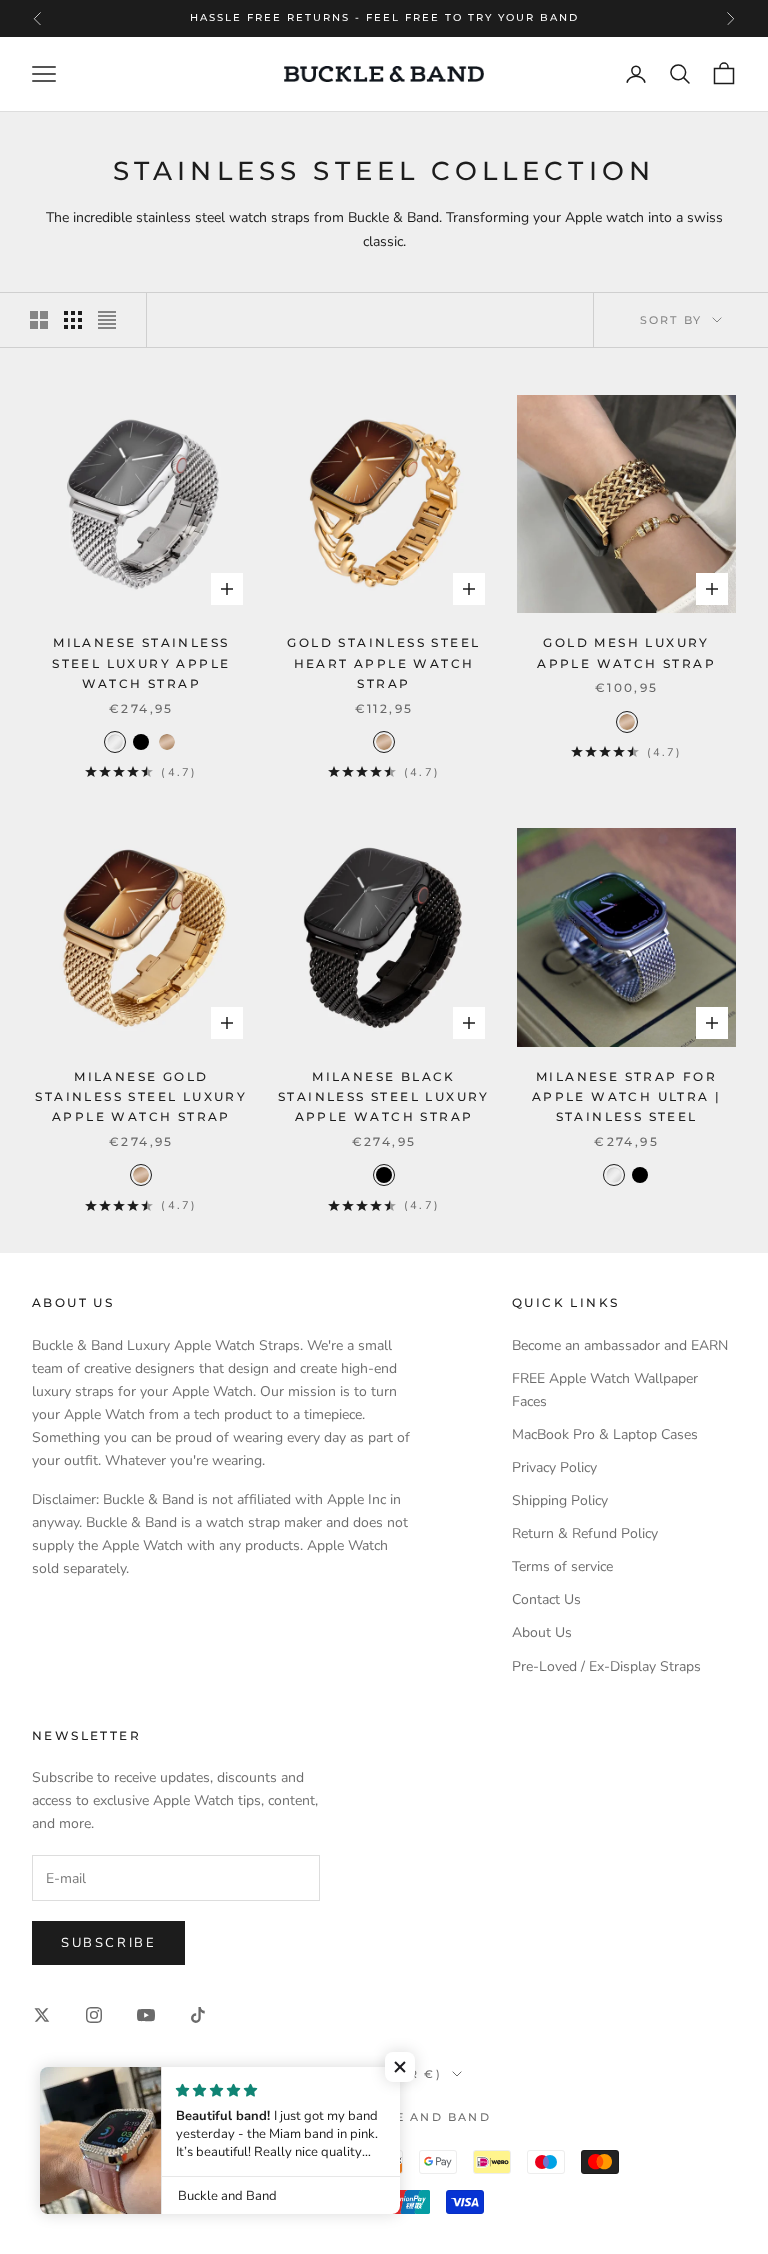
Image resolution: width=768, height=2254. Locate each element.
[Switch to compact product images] (107, 320)
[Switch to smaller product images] (73, 320)
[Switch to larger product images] (39, 320)
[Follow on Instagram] (94, 2015)
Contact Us (546, 1599)
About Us (542, 1632)
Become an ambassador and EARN (620, 1345)
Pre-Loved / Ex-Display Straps (606, 1666)
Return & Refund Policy (585, 1533)
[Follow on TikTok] (198, 2015)
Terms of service (562, 1566)
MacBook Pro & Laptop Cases (605, 1434)
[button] (400, 2067)
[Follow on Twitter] (42, 2015)
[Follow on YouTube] (146, 2015)
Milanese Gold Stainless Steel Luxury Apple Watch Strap (141, 1097)
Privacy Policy (554, 1467)
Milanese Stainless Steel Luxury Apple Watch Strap (141, 663)
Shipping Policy (560, 1500)
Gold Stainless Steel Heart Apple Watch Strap (383, 663)
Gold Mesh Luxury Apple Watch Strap (626, 652)
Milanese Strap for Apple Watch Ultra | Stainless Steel (627, 1097)
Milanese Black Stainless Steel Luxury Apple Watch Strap (384, 1097)
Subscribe (108, 1943)
